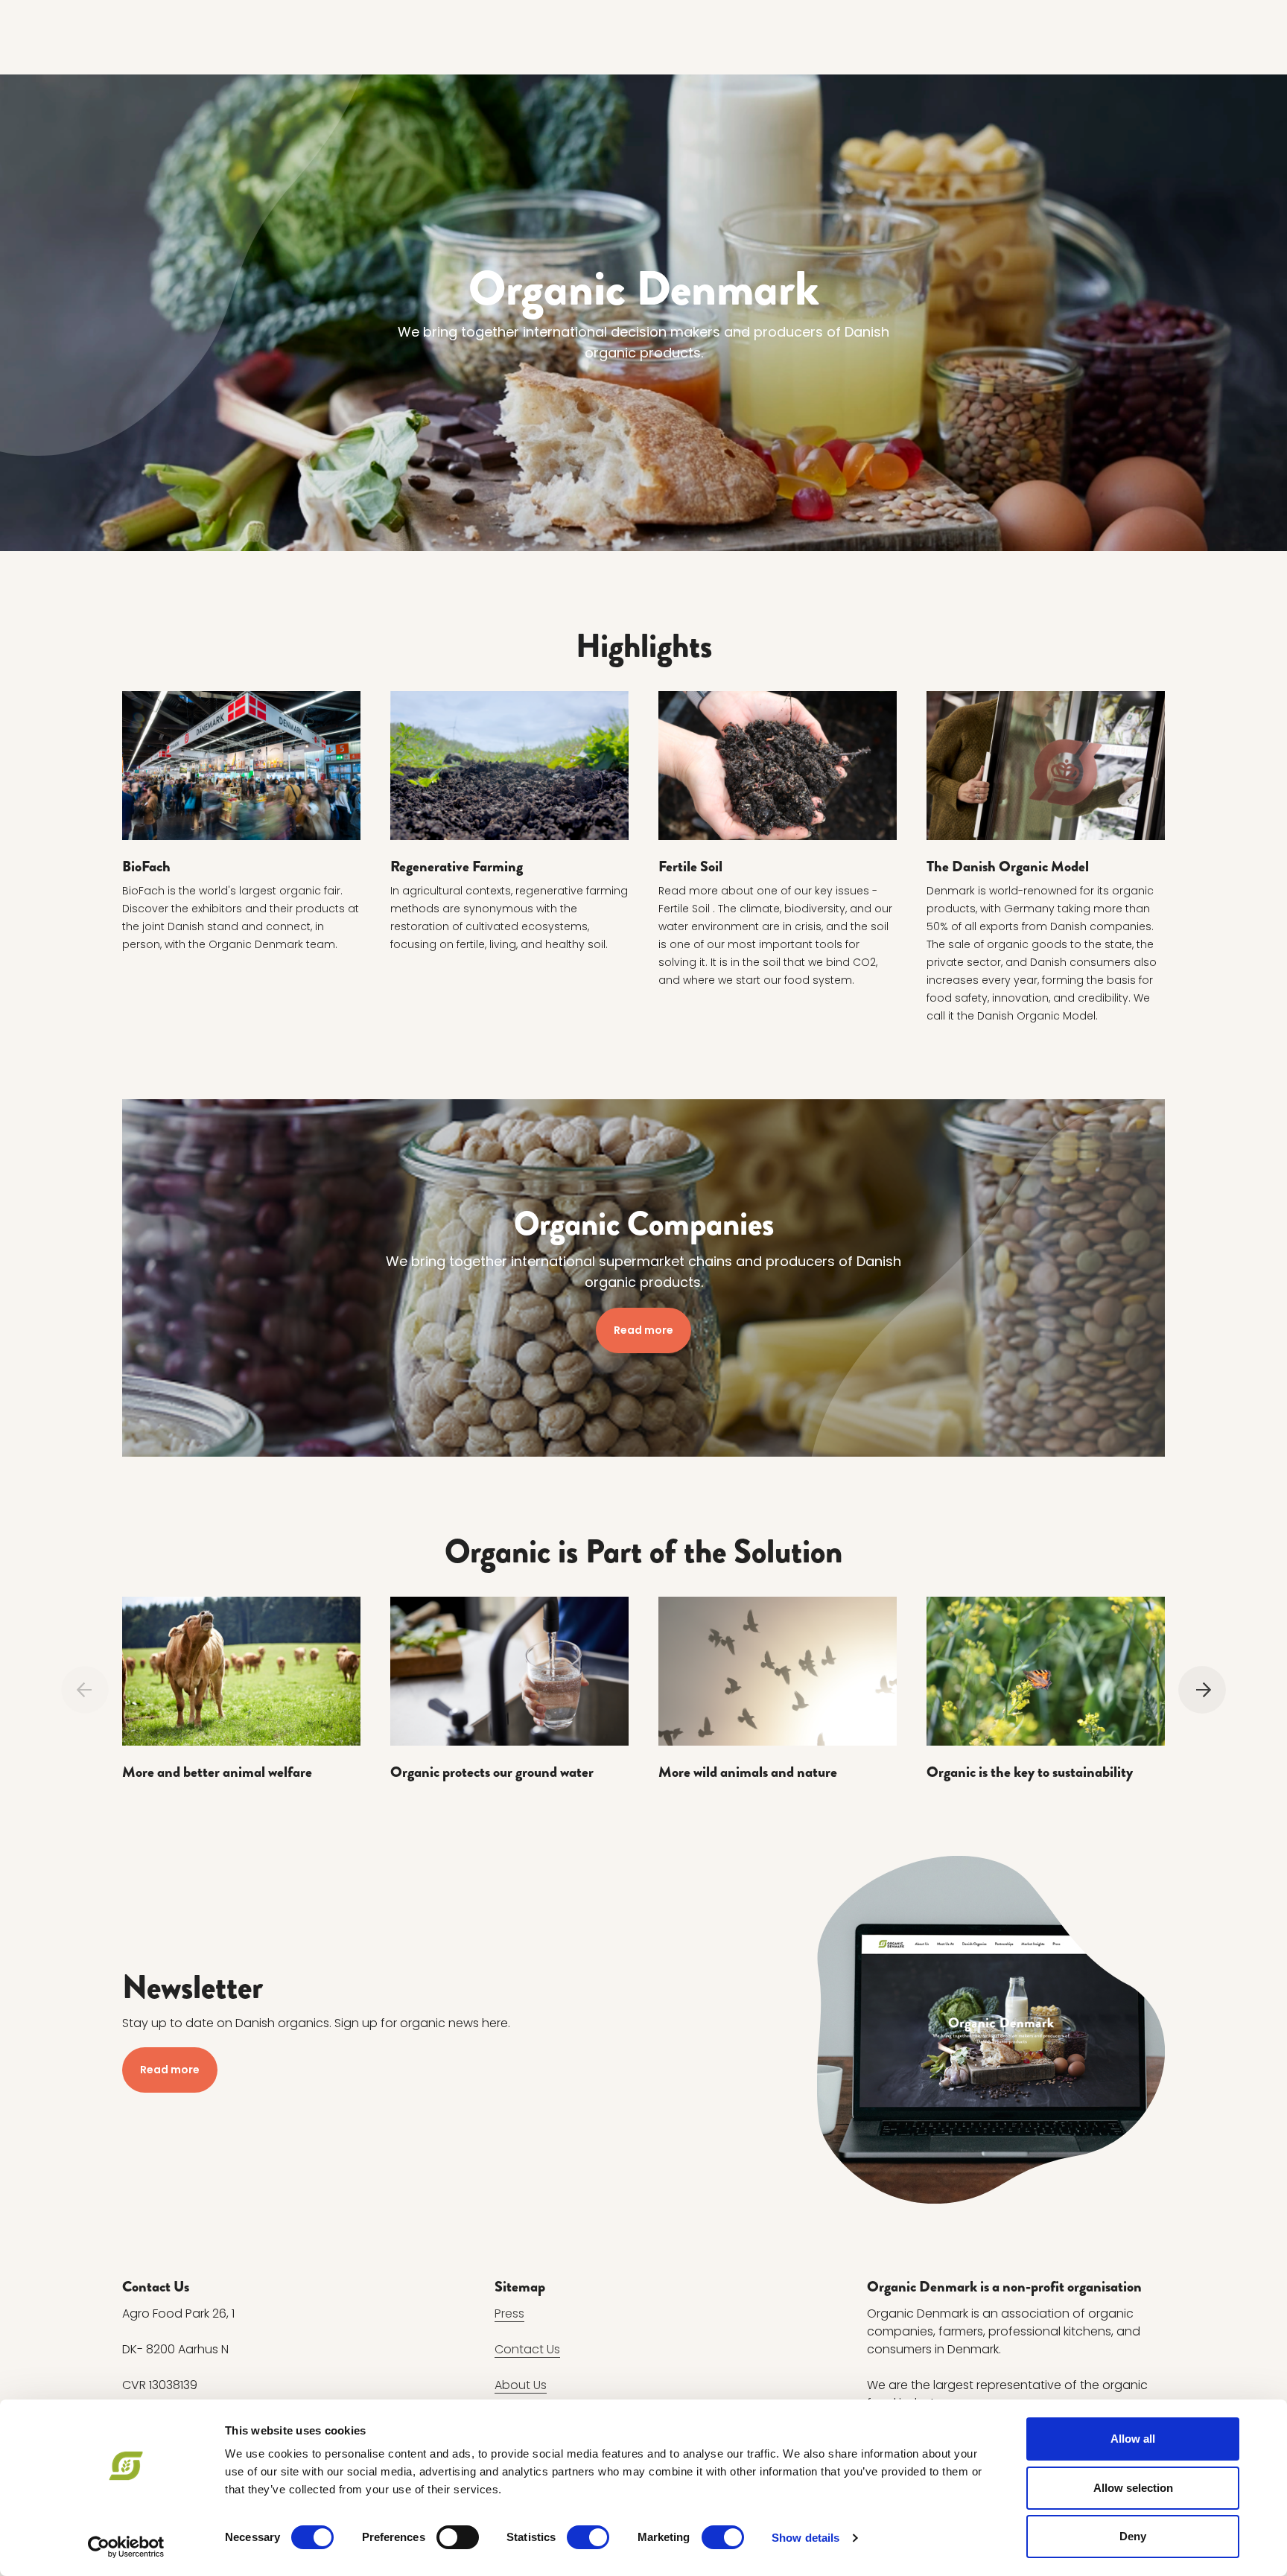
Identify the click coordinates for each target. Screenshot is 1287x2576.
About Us (521, 2385)
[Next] (1202, 1690)
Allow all (1133, 2439)
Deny (1133, 2536)
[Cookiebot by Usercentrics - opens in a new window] (126, 2547)
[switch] (458, 2537)
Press (509, 2313)
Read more (643, 1330)
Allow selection (1133, 2488)
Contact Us (527, 2349)
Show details (805, 2538)
